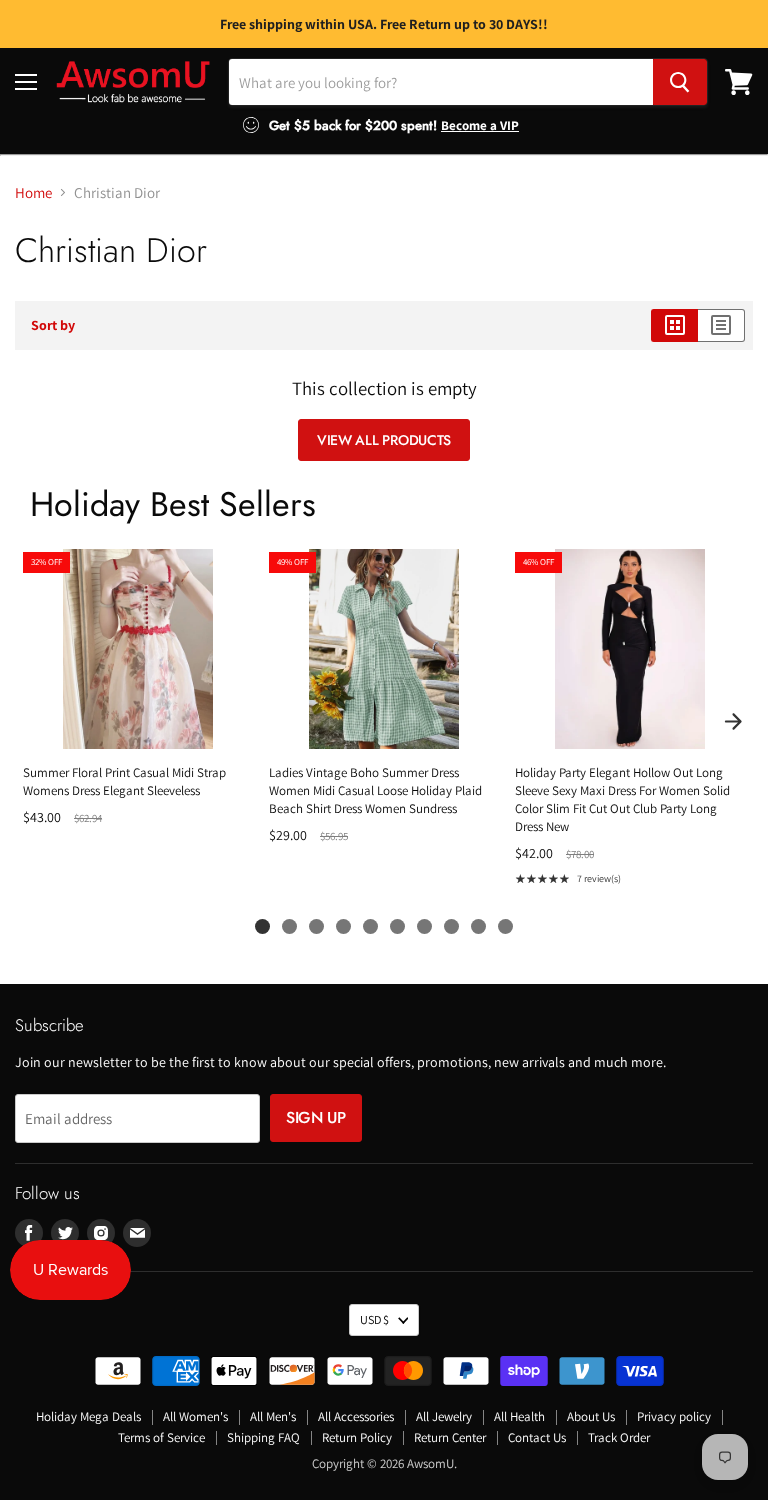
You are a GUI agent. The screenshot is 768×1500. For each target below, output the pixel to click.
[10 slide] (505, 926)
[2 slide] (289, 926)
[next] (733, 721)
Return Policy (357, 1437)
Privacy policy (674, 1416)
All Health (519, 1416)
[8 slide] (451, 926)
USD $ (374, 1319)
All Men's (273, 1416)
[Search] (680, 82)
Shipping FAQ (263, 1437)
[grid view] (674, 325)
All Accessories (356, 1416)
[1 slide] (262, 926)
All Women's (195, 1416)
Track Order (619, 1437)
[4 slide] (343, 926)
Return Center (450, 1437)
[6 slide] (397, 926)
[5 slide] (370, 926)
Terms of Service (161, 1437)
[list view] (721, 325)
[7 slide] (424, 926)
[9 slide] (478, 926)
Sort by (53, 325)
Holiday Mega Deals (88, 1416)
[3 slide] (316, 926)
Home (33, 192)
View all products (384, 440)
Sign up (316, 1117)
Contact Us (537, 1437)
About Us (591, 1416)
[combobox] (441, 82)
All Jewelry (444, 1416)
